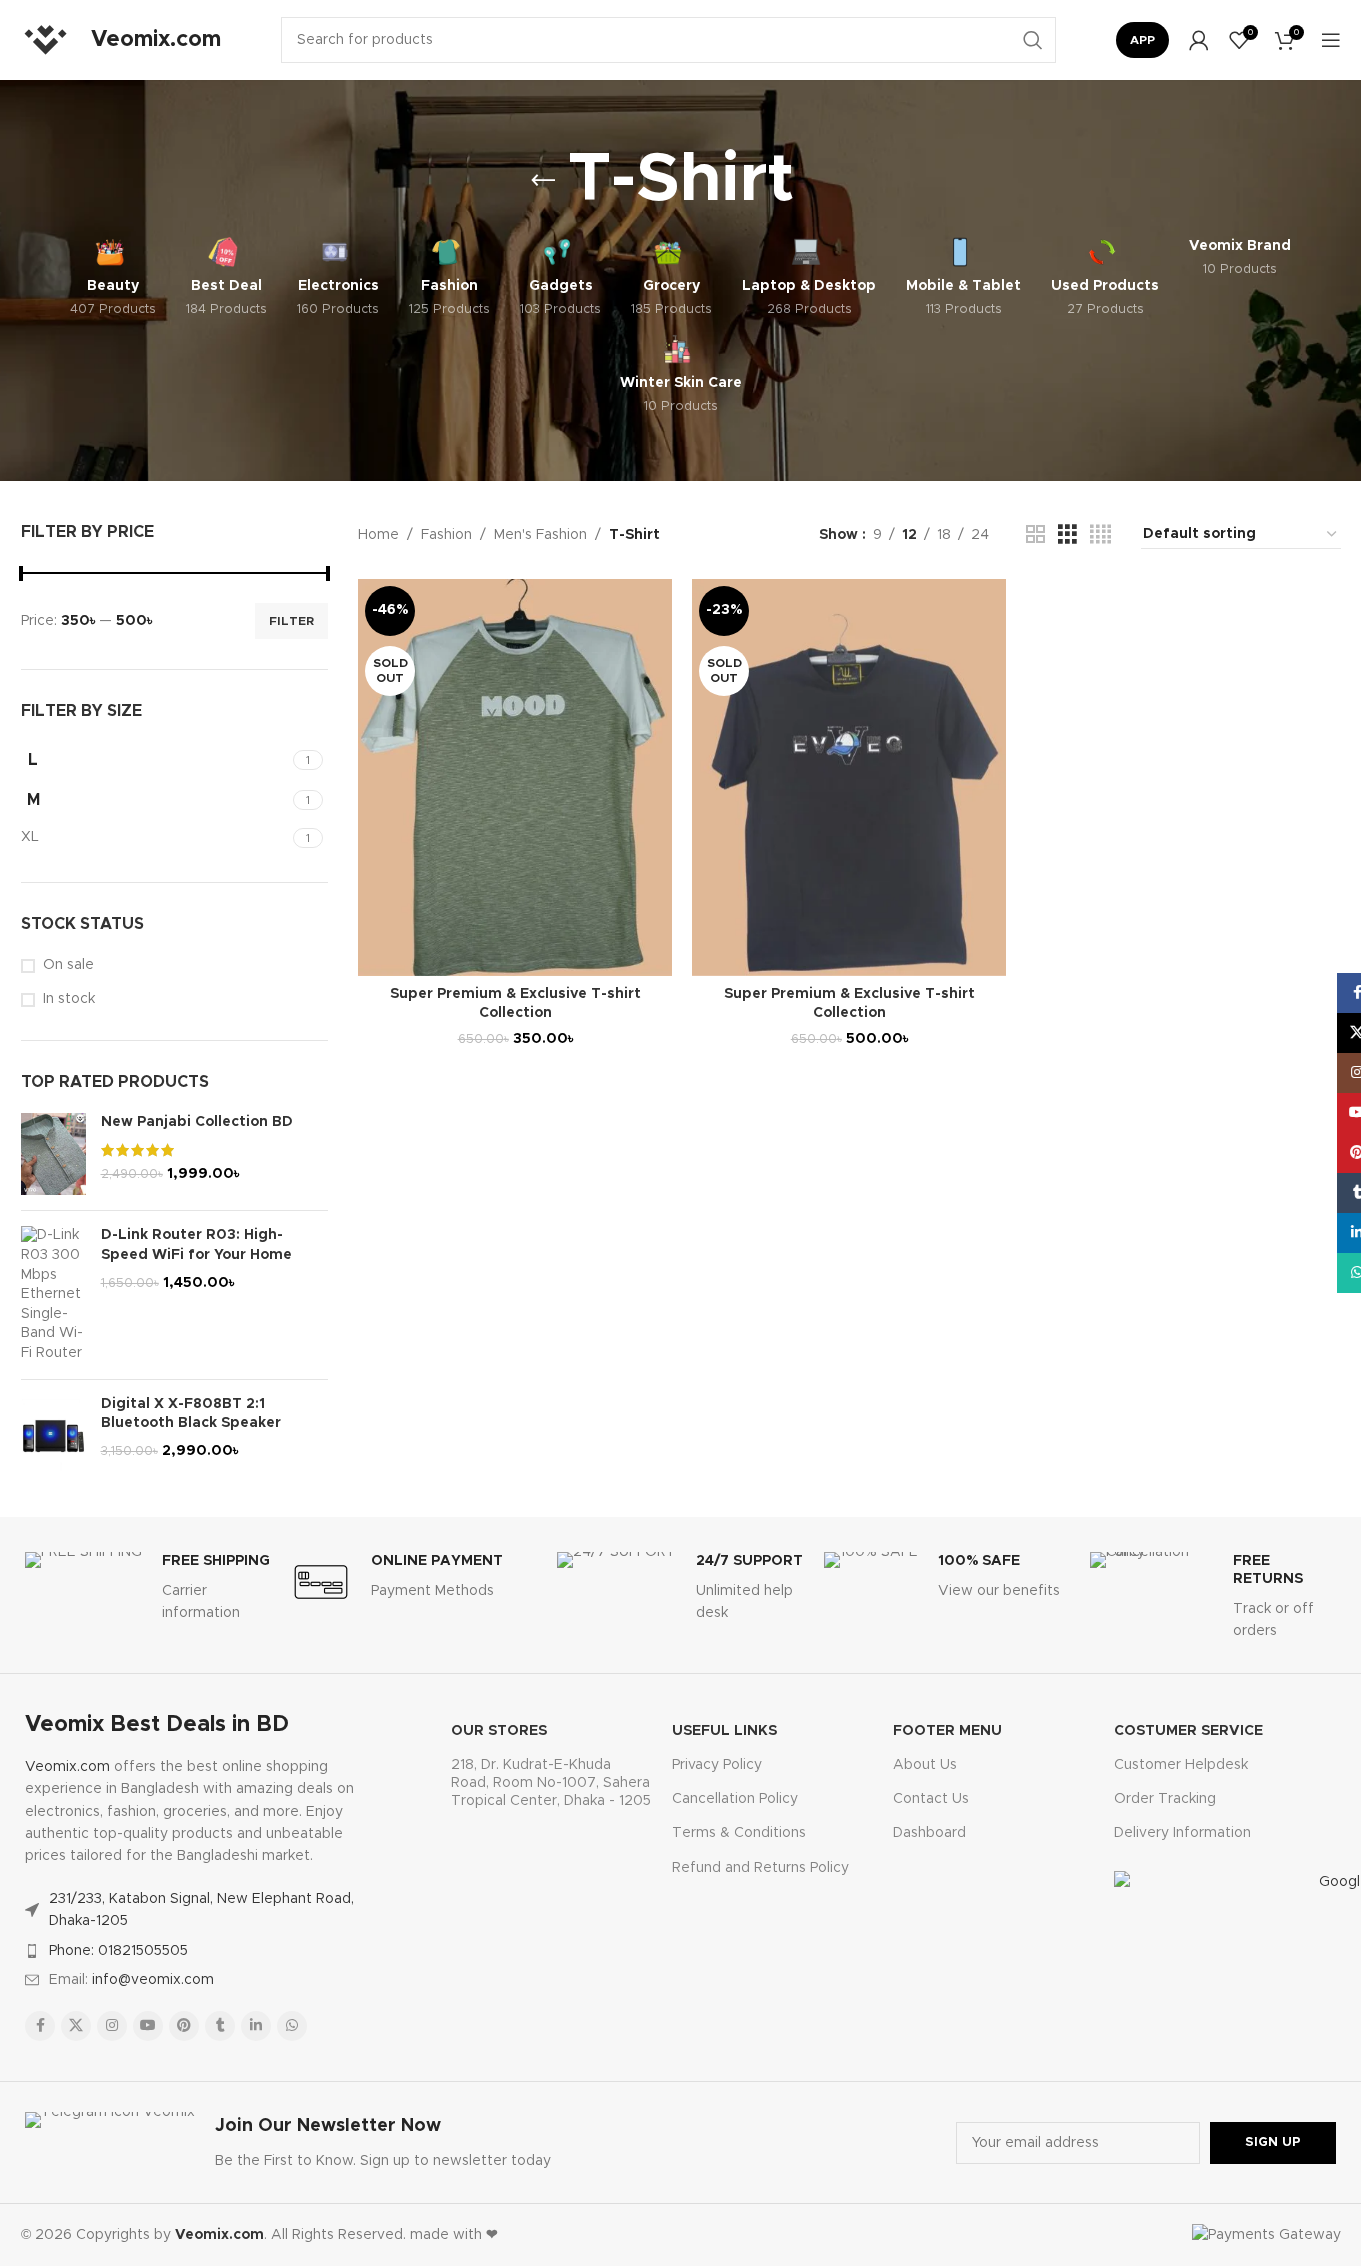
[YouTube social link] (148, 2026)
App (1142, 40)
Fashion (446, 535)
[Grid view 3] (1067, 535)
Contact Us (931, 1799)
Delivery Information (1182, 1833)
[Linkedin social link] (256, 2026)
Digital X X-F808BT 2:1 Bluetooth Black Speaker (191, 1414)
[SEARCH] (1033, 40)
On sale (68, 965)
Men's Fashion (540, 535)
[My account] (1199, 40)
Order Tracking (1165, 1799)
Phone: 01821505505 (118, 1951)
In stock (69, 999)
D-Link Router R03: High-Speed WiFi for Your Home (196, 1245)
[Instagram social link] (112, 2026)
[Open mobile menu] (1331, 40)
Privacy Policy (717, 1765)
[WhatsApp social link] (292, 2026)
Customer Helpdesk (1181, 1765)
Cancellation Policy (735, 1799)
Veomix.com (67, 1767)
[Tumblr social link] (220, 2026)
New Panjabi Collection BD (197, 1122)
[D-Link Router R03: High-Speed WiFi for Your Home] (53, 1294)
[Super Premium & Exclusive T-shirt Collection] (515, 777)
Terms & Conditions (739, 1833)
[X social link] (76, 2026)
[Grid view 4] (1100, 535)
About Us (925, 1765)
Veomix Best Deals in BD (157, 1725)
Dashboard (929, 1833)
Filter (291, 621)
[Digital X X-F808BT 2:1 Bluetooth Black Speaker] (53, 1436)
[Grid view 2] (1035, 535)
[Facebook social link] (40, 2026)
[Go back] (543, 181)
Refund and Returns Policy (760, 1868)
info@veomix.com (153, 1980)
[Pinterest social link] (184, 2026)
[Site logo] (46, 40)
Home (378, 535)
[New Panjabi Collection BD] (53, 1154)
